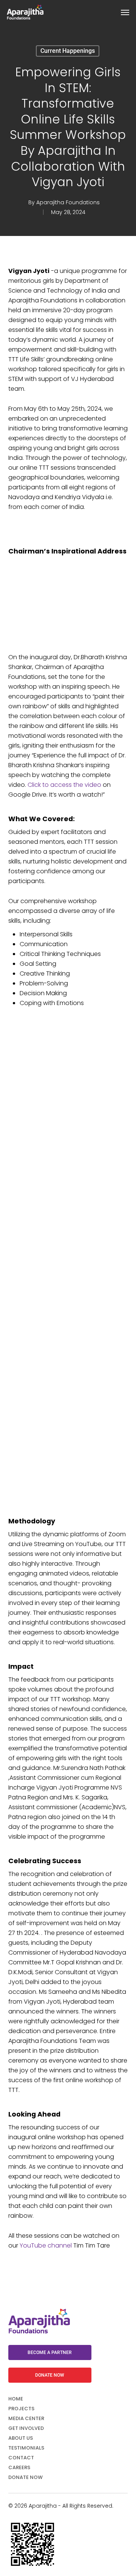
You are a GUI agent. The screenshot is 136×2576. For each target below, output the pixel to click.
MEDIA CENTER (26, 2418)
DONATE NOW (25, 2477)
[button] (125, 12)
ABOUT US (21, 2438)
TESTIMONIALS (26, 2448)
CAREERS (19, 2467)
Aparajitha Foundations (68, 202)
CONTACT (21, 2458)
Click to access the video (64, 785)
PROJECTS (21, 2409)
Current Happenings (68, 51)
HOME (16, 2399)
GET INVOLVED (26, 2428)
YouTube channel (46, 2245)
